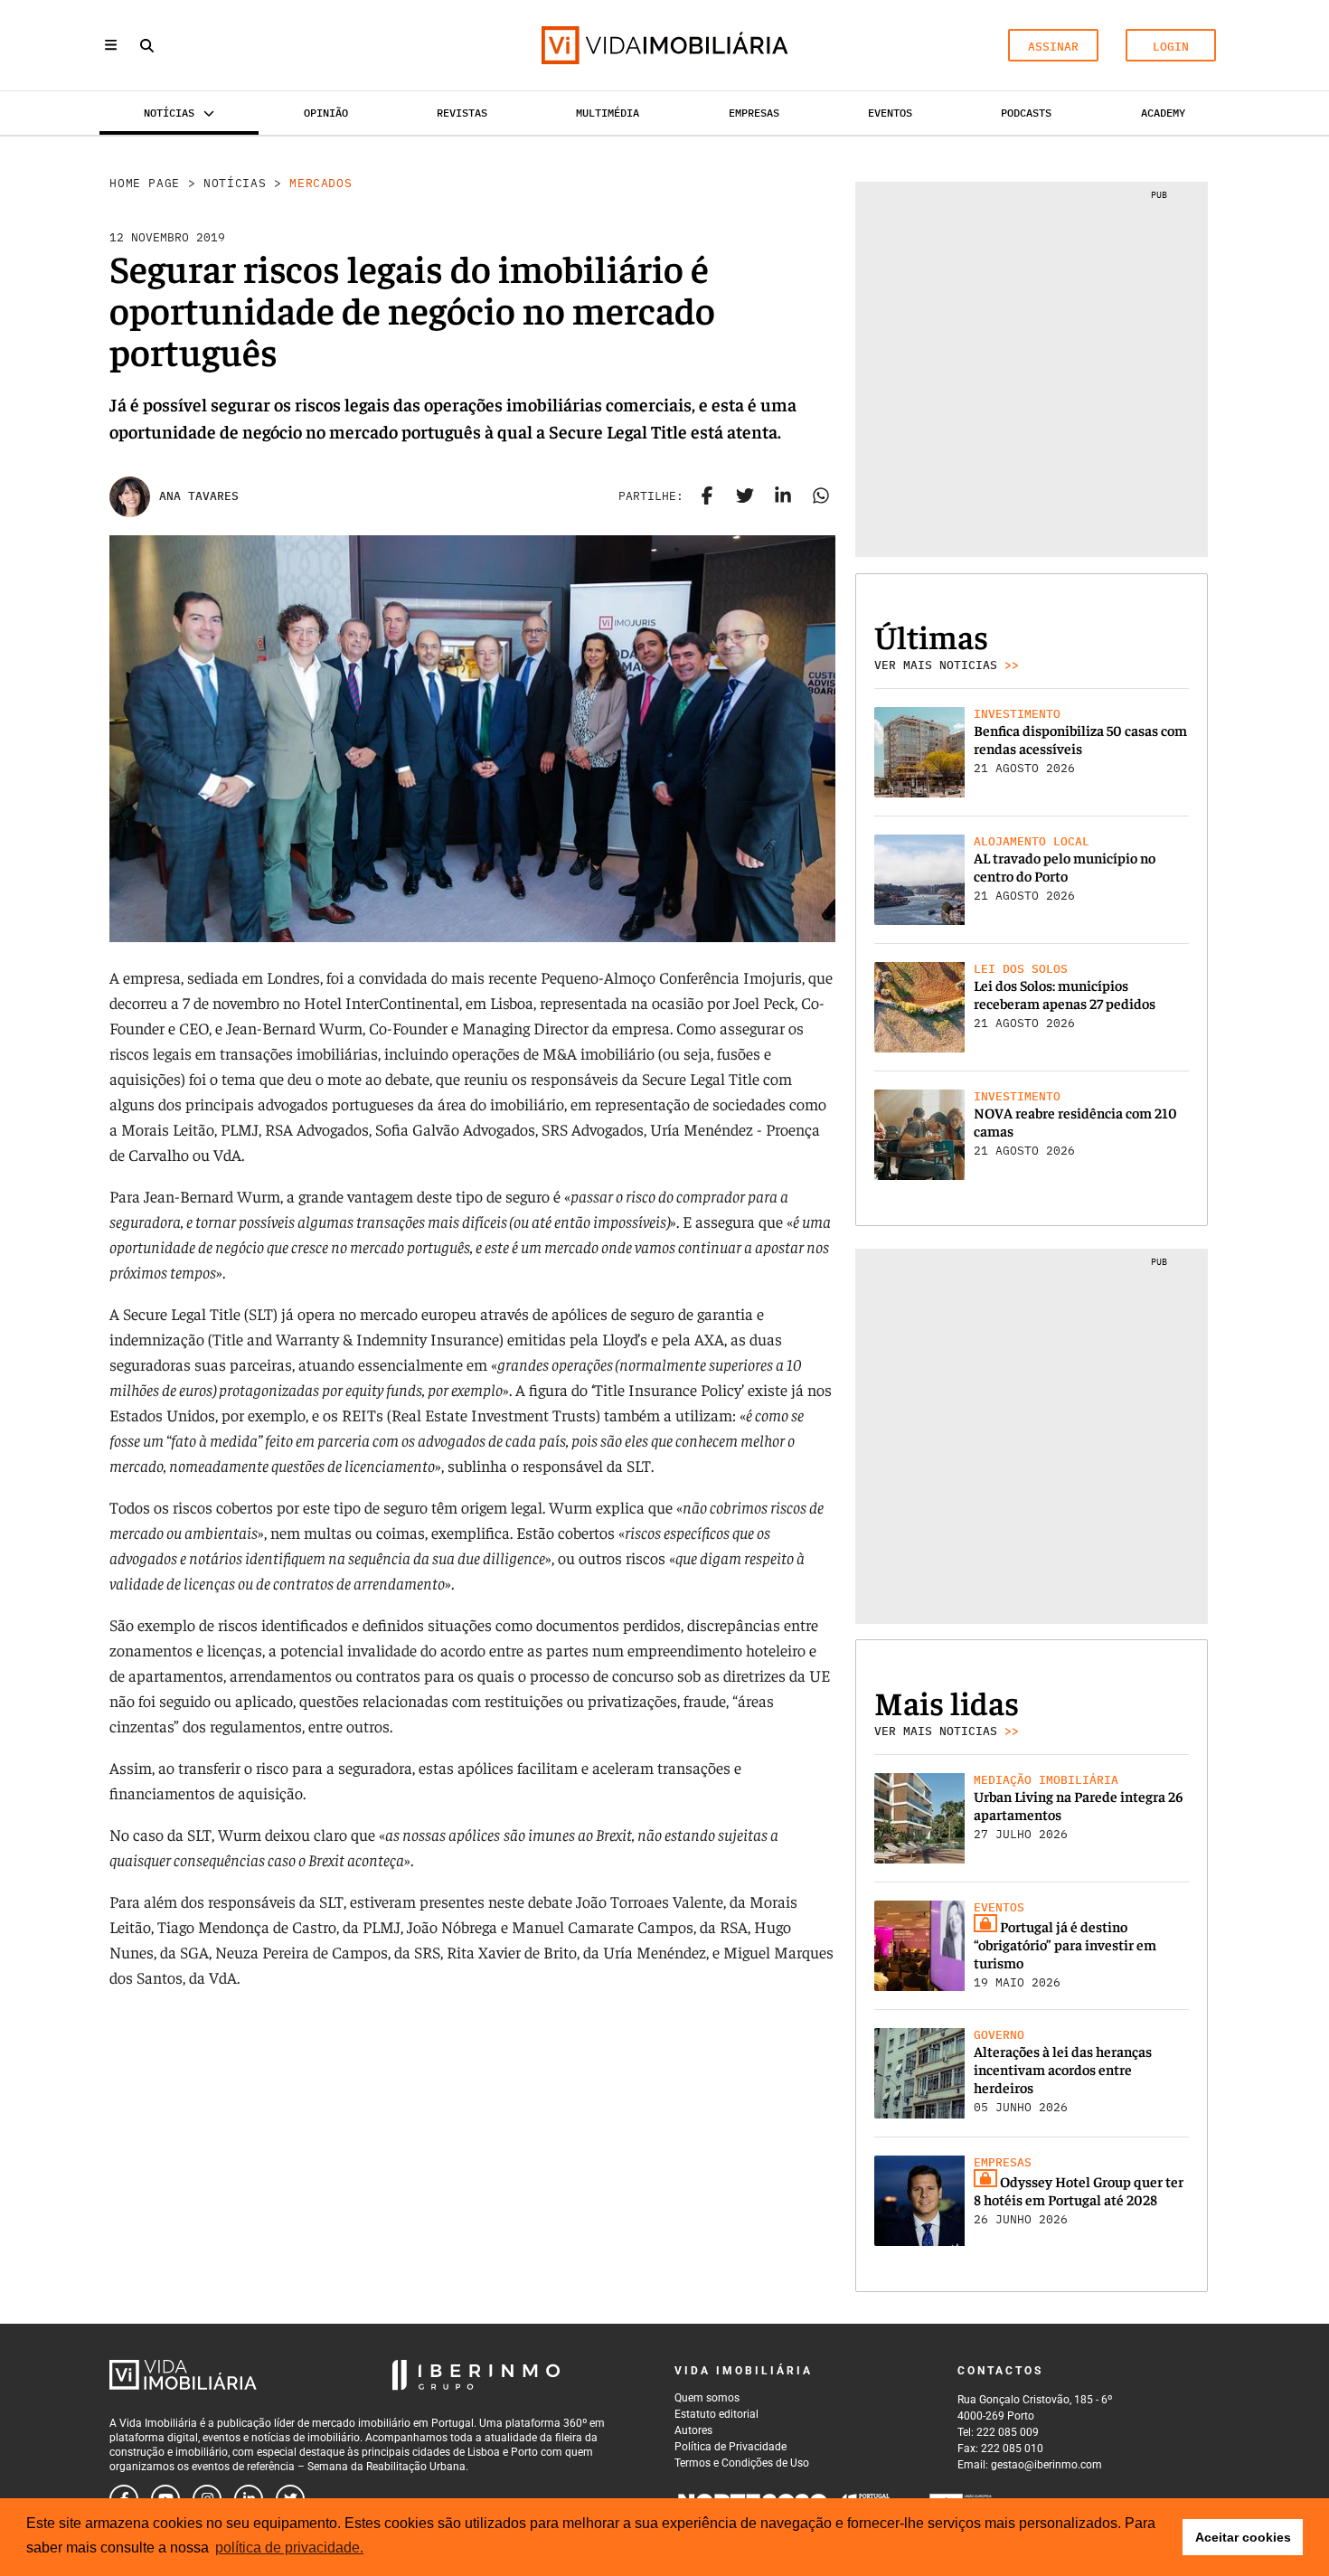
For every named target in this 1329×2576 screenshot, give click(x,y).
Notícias (235, 183)
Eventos (890, 113)
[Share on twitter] (745, 496)
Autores (693, 2430)
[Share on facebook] (707, 496)
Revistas (462, 113)
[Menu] (111, 45)
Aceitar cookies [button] (1243, 2537)
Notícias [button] (169, 113)
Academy (1163, 113)
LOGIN (1171, 47)
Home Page (145, 183)
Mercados (320, 183)
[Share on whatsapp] (821, 496)
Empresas (754, 113)
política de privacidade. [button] (289, 2548)
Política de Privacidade (730, 2447)
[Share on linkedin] (783, 496)
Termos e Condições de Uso (742, 2463)
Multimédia (608, 113)
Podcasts (1026, 113)
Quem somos (707, 2398)
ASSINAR (1053, 47)
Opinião (326, 113)
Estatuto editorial (716, 2414)
